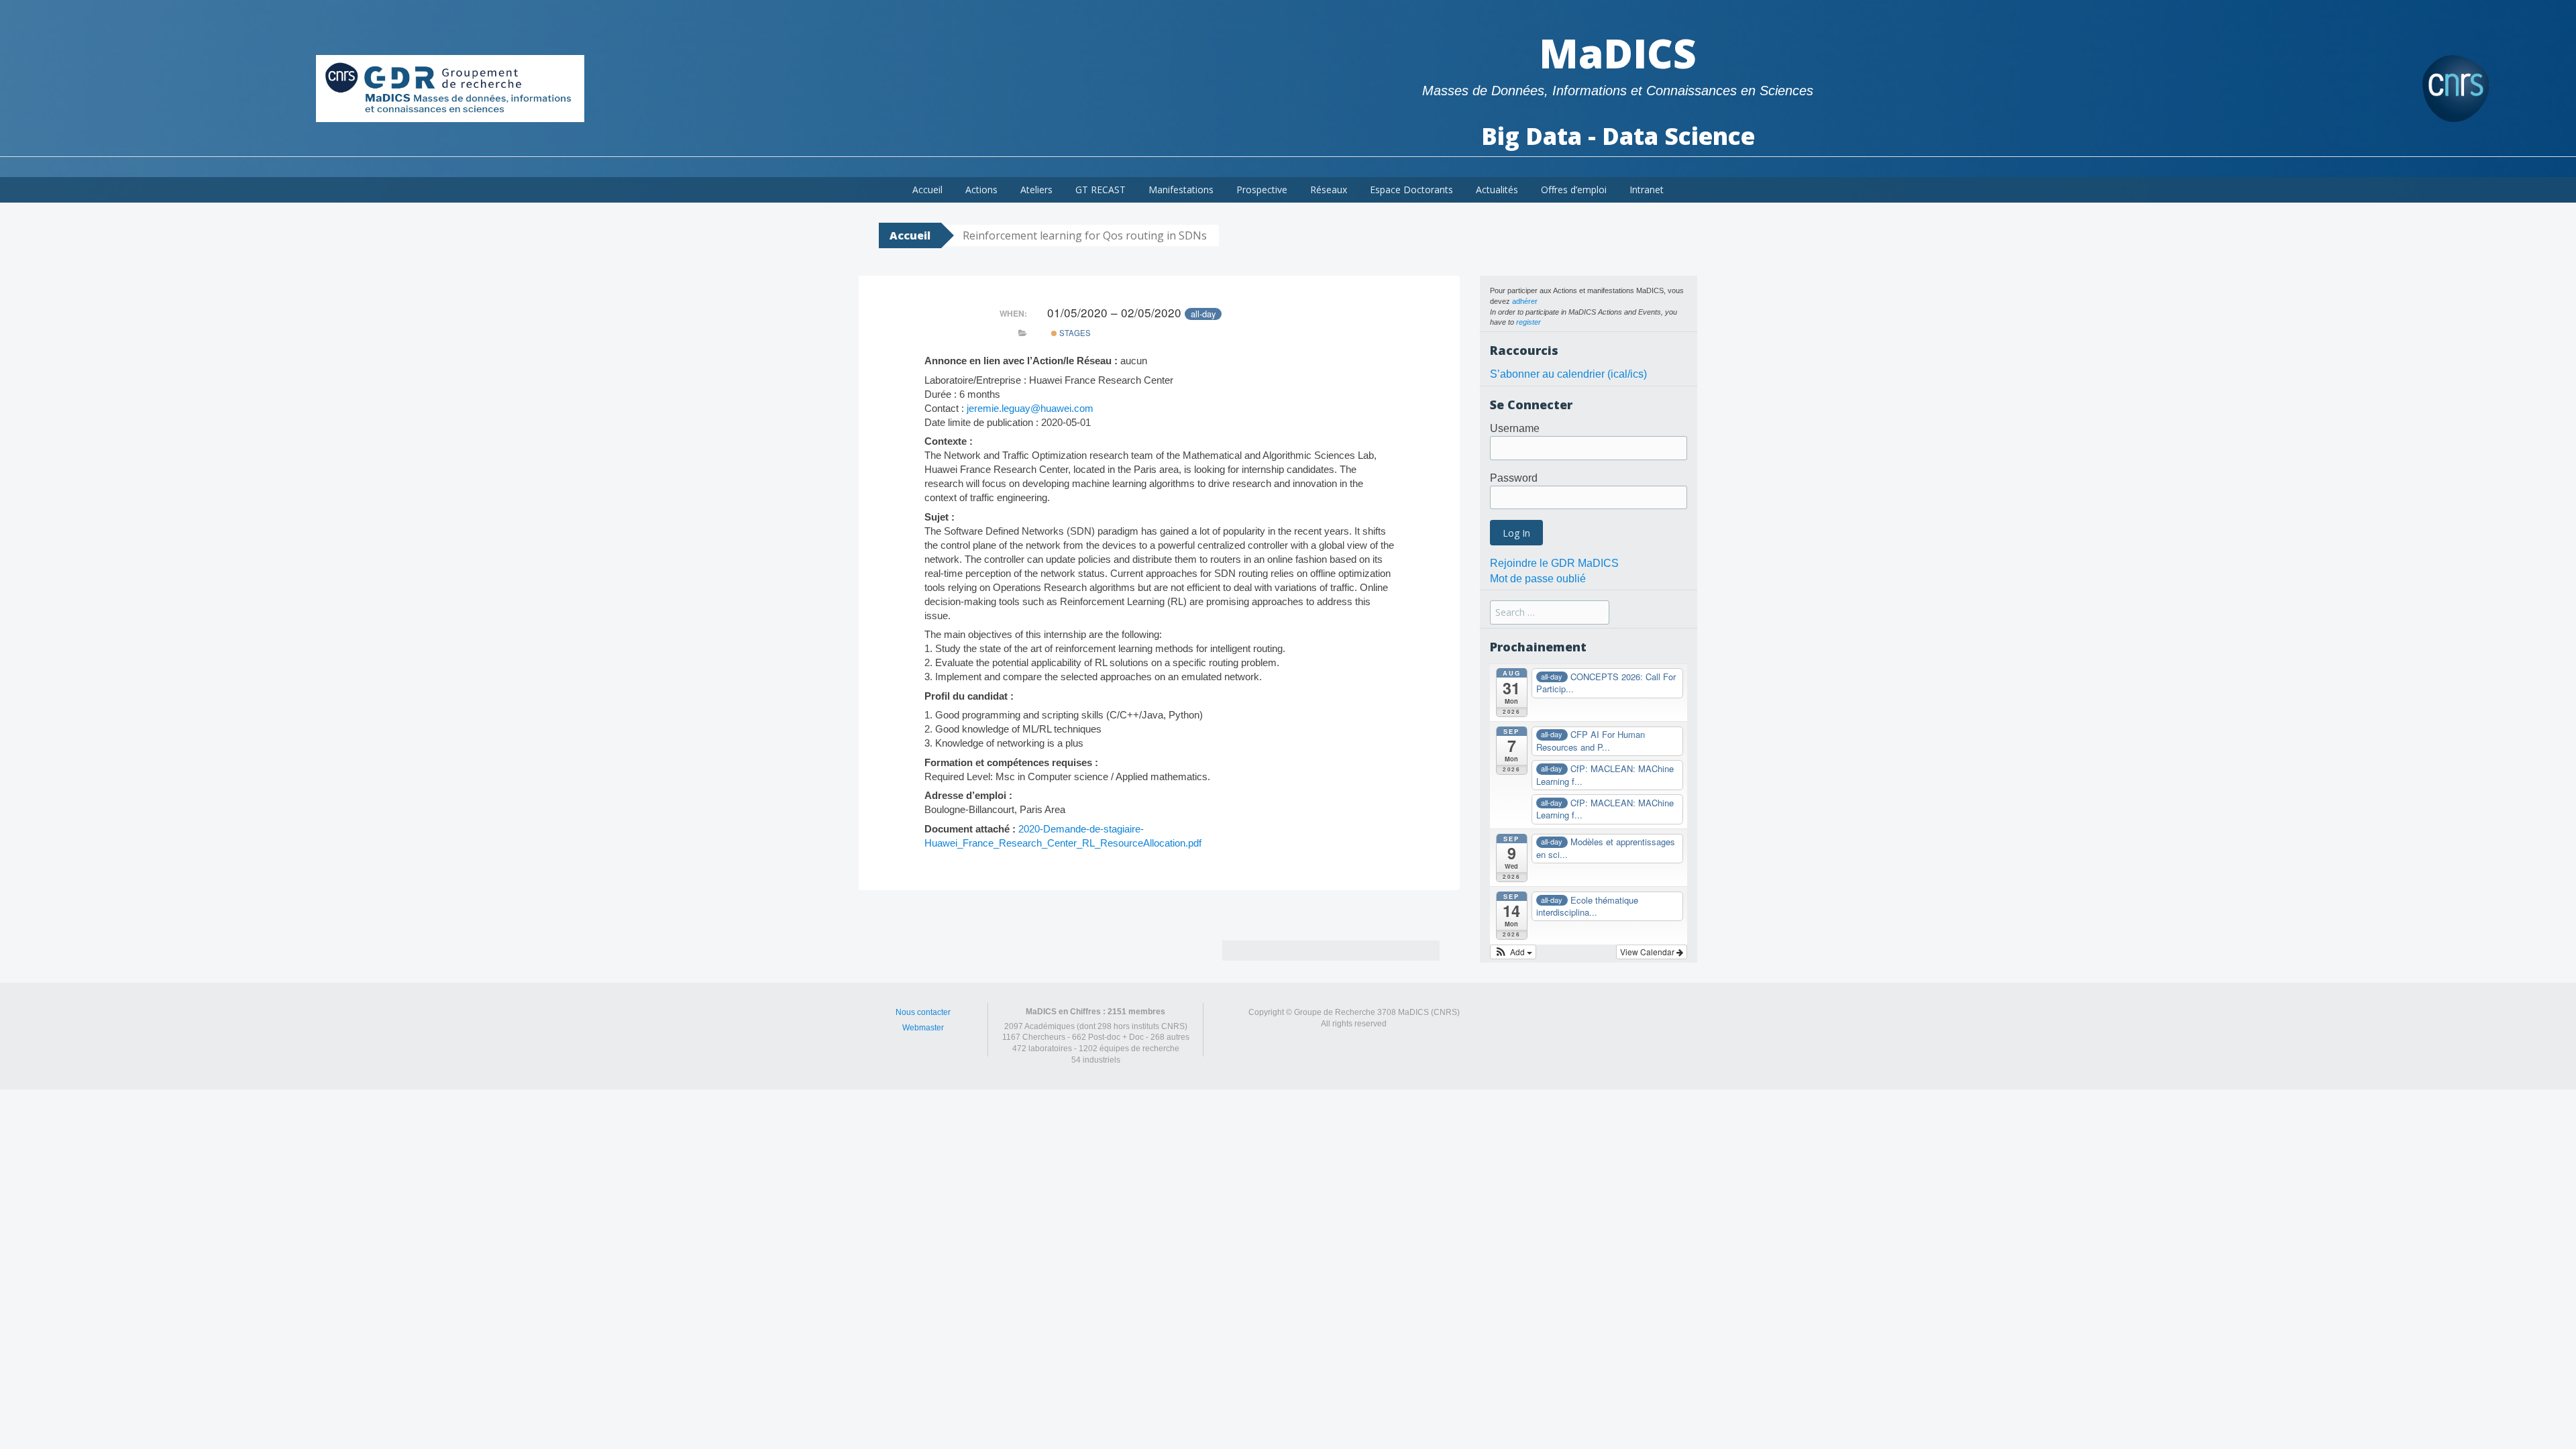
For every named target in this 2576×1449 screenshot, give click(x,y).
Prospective (1262, 190)
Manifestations (1181, 190)
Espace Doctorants (1411, 190)
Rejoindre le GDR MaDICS (1554, 563)
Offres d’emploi (1574, 190)
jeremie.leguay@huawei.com (1030, 408)
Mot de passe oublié (1538, 579)
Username (1515, 428)
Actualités (1497, 190)
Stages (1074, 333)
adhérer (1525, 301)
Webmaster (923, 1028)
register (1528, 322)
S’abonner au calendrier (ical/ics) (1568, 374)
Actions (981, 190)
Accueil (927, 190)
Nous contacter (923, 1012)
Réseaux (1329, 190)
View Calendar (1648, 952)
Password (1514, 478)
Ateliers (1036, 190)
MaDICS (1618, 53)
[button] (1513, 952)
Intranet (1647, 190)
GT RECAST (1101, 190)
